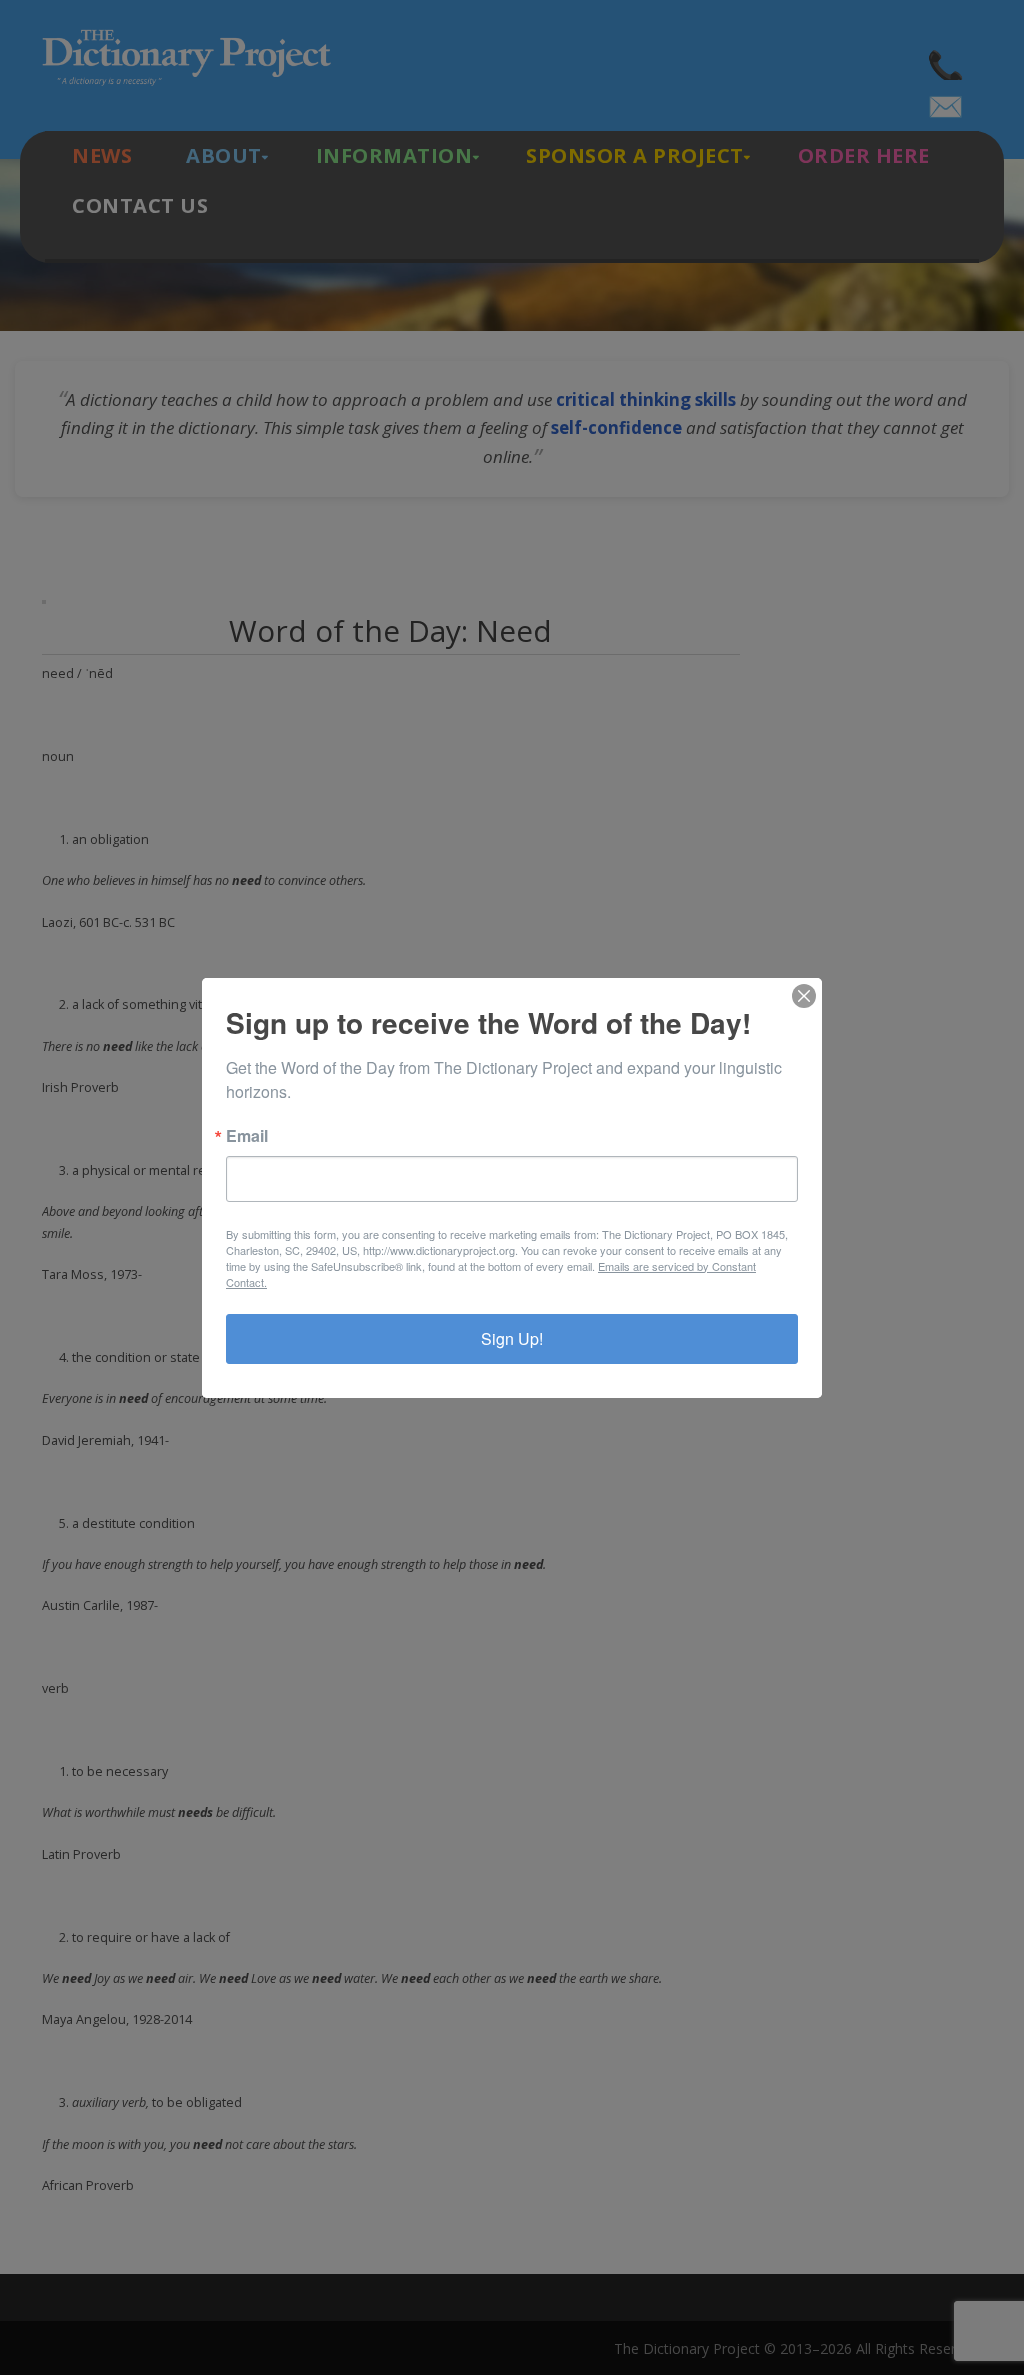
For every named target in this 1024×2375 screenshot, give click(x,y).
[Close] (804, 996)
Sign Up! (512, 1338)
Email (247, 1136)
